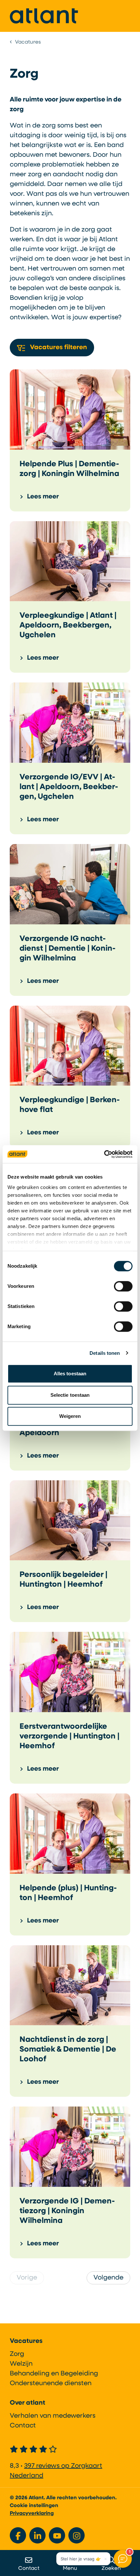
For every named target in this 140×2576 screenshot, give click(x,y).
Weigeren (70, 1416)
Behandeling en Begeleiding (54, 2374)
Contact (23, 2426)
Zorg (17, 2354)
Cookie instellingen (34, 2506)
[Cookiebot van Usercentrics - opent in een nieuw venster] (104, 1154)
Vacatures (26, 2341)
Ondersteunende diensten (51, 2384)
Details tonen (105, 1353)
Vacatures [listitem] (27, 42)
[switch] (123, 1286)
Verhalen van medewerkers (53, 2416)
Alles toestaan (70, 1374)
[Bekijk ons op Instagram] (77, 2535)
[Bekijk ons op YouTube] (57, 2535)
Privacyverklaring (32, 2514)
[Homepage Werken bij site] (44, 16)
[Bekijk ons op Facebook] (18, 2535)
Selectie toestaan (70, 1395)
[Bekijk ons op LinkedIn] (37, 2535)
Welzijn (21, 2364)
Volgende (108, 2278)
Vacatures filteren (58, 348)
